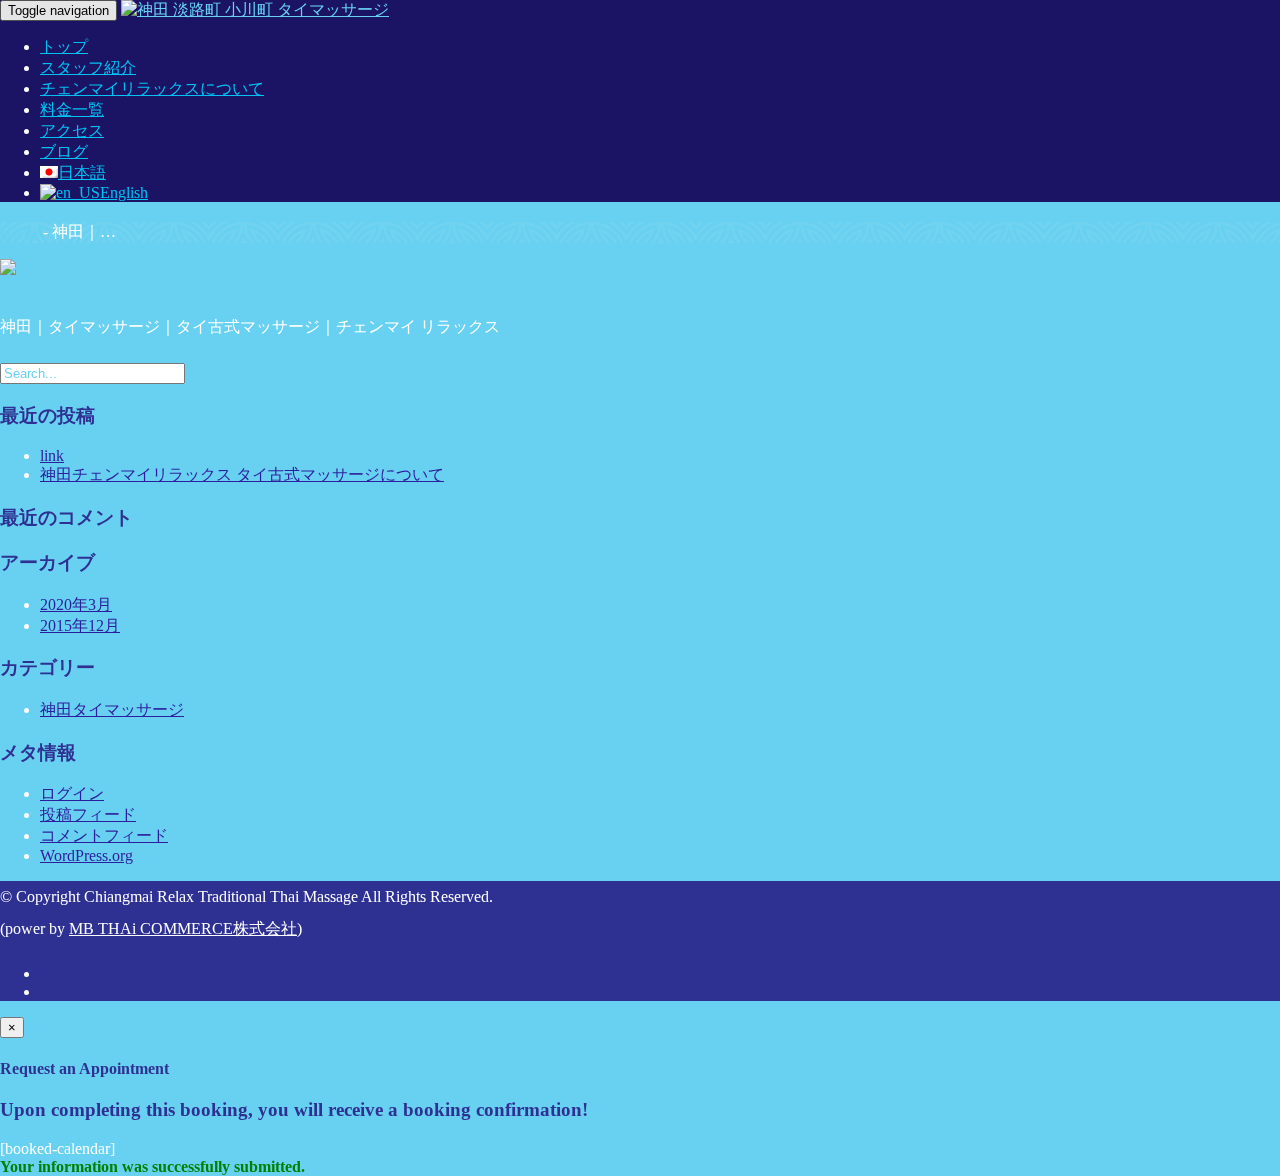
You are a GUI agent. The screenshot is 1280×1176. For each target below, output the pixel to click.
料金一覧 (72, 109)
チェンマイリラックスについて (152, 88)
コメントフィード (104, 835)
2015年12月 (80, 625)
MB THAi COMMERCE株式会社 (183, 928)
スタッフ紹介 (88, 67)
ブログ (64, 151)
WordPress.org (86, 855)
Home (19, 231)
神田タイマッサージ (112, 709)
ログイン (72, 793)
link (52, 455)
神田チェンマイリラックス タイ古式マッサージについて (242, 474)
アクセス (72, 130)
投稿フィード (88, 814)
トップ (64, 46)
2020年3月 (76, 604)
